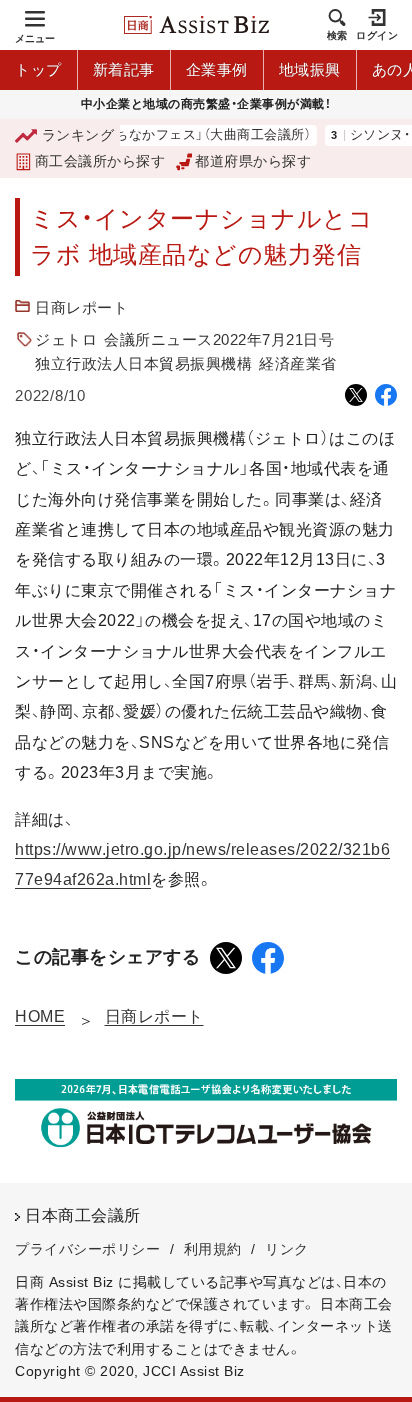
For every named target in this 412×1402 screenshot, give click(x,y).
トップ (38, 69)
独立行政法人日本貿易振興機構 (143, 363)
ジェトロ (66, 339)
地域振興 (310, 69)
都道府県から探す (253, 161)
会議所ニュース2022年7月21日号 (219, 339)
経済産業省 (298, 363)
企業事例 (217, 69)
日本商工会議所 (83, 1215)
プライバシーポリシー (87, 1249)
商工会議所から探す (100, 161)
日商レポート (81, 307)
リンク (287, 1249)
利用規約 (213, 1249)
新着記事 (124, 69)
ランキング (78, 135)
